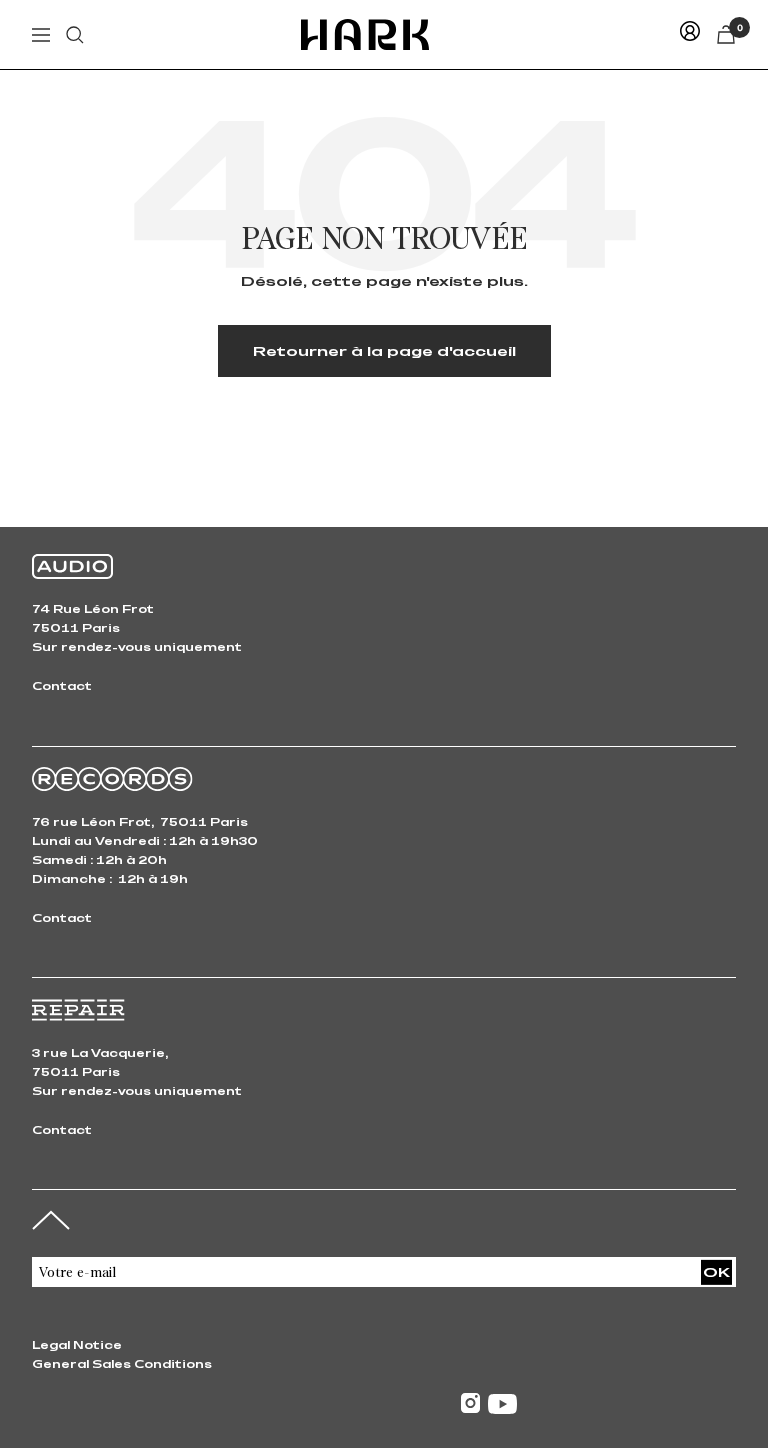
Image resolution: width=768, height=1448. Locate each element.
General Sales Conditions (122, 1363)
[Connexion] (690, 34)
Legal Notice (77, 1344)
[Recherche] (75, 35)
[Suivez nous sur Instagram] (470, 1403)
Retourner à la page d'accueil (384, 350)
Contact (62, 685)
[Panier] (726, 34)
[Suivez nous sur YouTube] (502, 1404)
